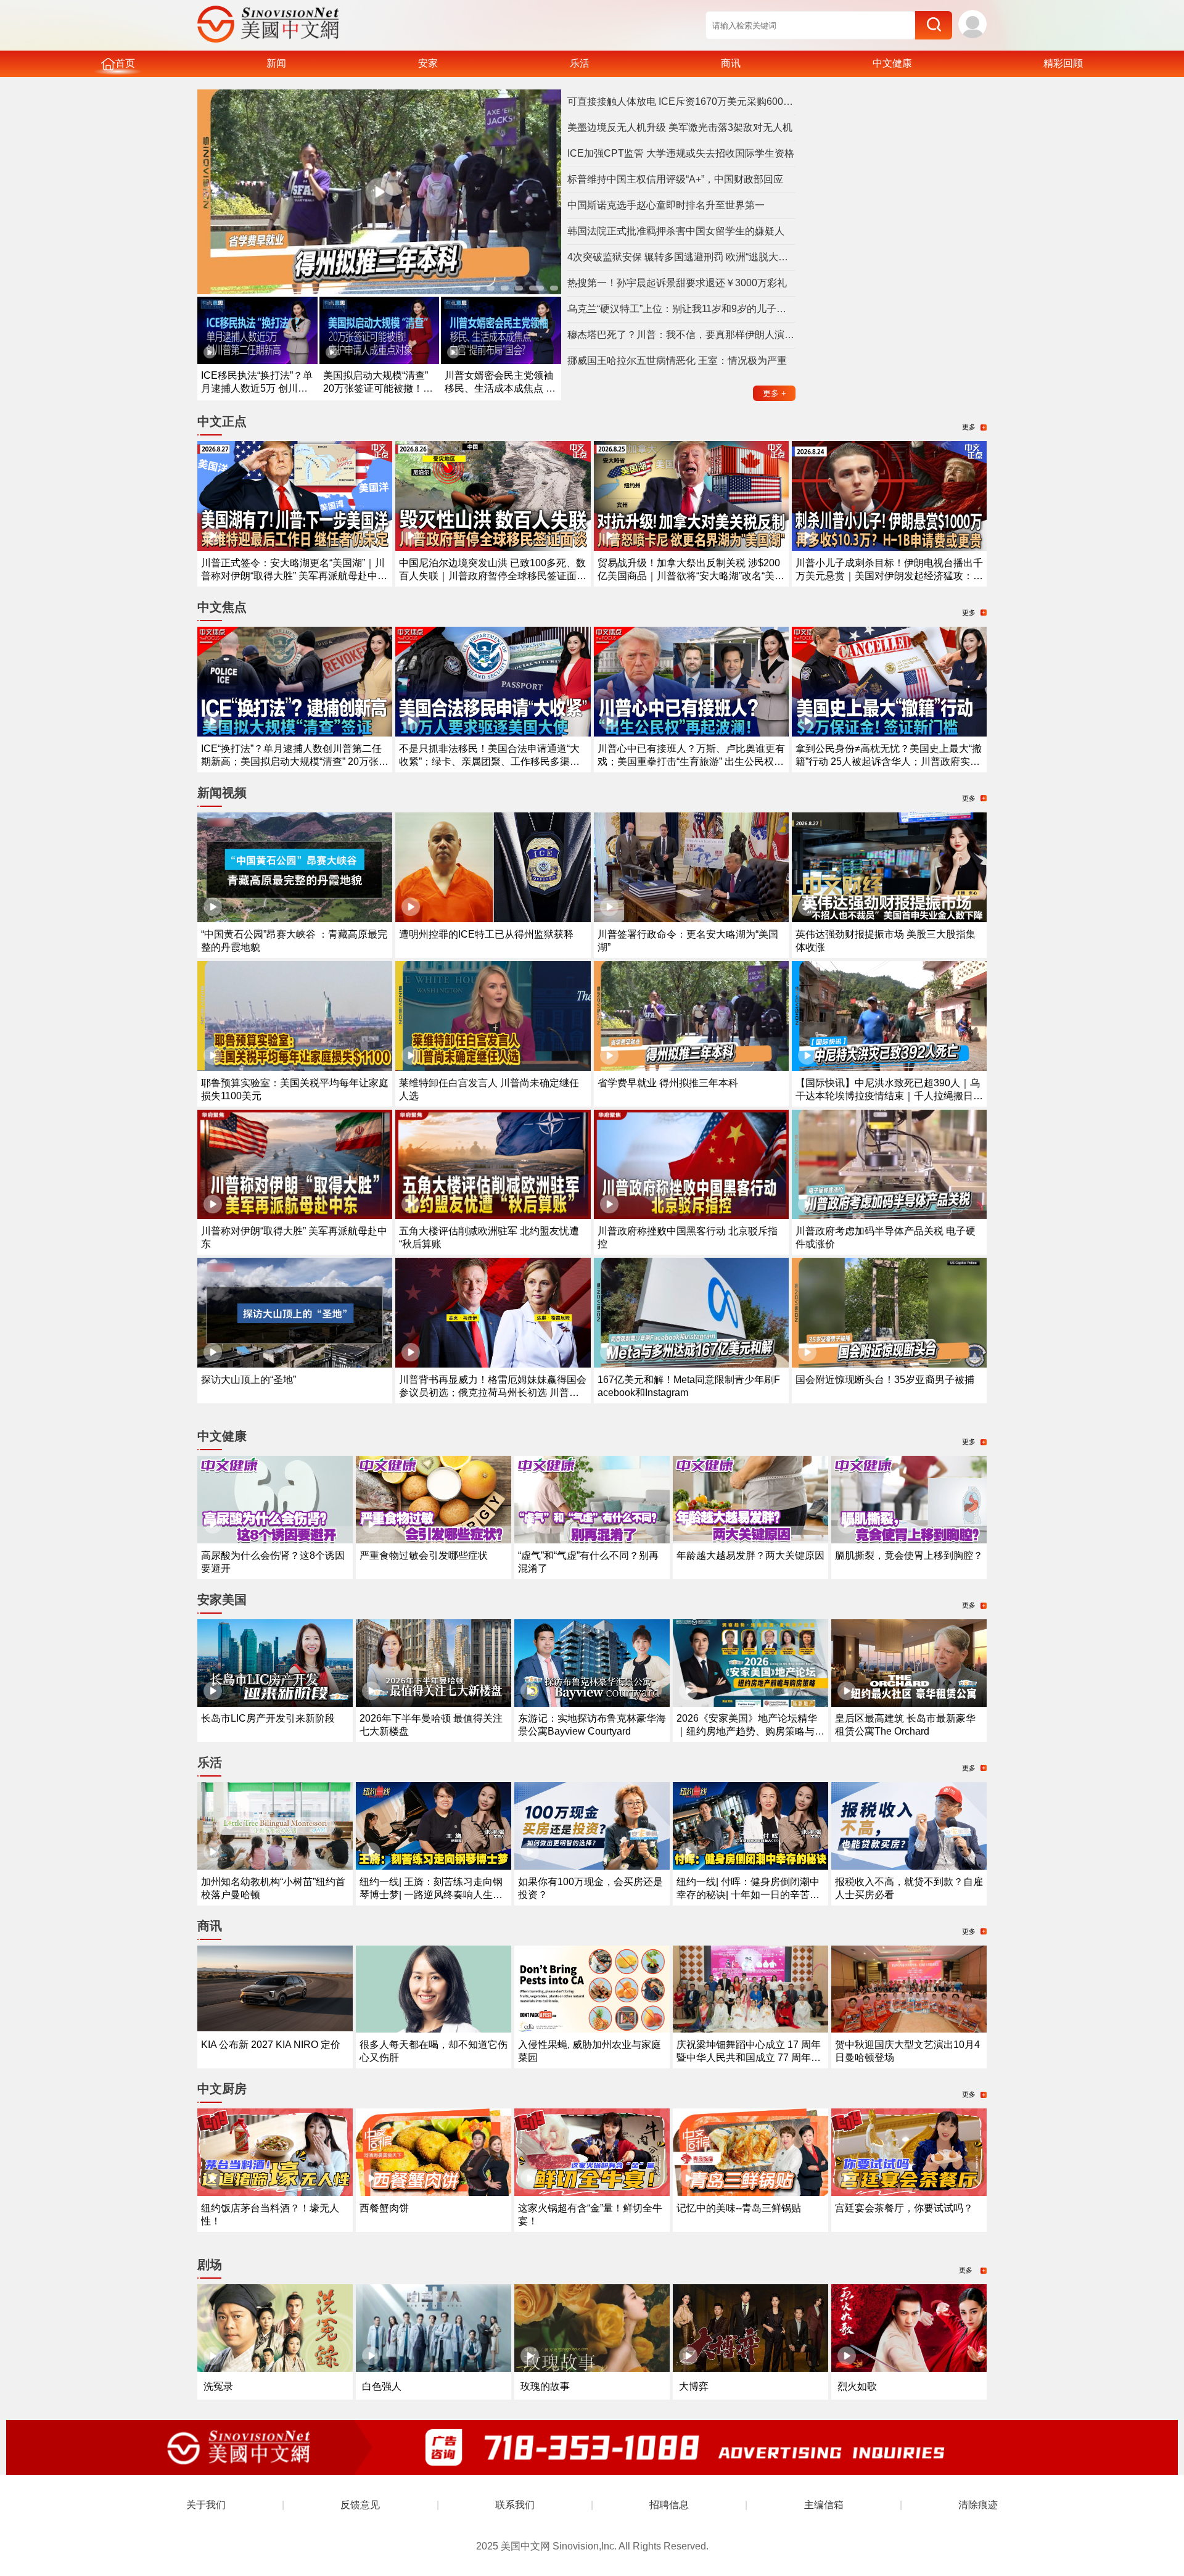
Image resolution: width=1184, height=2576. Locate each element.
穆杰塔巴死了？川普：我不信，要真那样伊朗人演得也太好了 (681, 335)
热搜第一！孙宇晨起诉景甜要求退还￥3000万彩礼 (677, 283)
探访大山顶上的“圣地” (249, 1380)
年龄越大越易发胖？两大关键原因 (750, 1555)
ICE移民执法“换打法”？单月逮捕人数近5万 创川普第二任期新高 (257, 388)
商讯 (731, 63)
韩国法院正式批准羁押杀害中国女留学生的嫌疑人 (676, 231)
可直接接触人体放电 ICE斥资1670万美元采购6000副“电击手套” (681, 101)
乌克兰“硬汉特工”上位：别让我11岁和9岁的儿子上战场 (681, 309)
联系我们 (515, 2505)
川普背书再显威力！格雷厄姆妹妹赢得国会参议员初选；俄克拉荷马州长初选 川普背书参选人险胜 (493, 1393)
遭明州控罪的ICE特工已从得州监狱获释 (486, 934)
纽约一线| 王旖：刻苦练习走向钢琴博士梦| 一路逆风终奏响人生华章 (431, 1895)
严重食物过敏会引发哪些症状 (424, 1555)
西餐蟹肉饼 (384, 2208)
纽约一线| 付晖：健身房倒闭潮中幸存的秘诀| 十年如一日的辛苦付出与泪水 (748, 1895)
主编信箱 (824, 2505)
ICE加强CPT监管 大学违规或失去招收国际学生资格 (681, 153)
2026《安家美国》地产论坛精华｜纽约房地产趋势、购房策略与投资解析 (750, 1731)
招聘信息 (669, 2505)
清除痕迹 (978, 2505)
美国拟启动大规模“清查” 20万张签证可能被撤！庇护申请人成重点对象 (378, 388)
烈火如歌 (857, 2386)
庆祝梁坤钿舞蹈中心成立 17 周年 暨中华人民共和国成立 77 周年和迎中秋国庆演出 (749, 2058)
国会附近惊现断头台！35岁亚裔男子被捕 (885, 1380)
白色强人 (382, 2386)
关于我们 (206, 2505)
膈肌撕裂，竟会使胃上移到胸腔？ (909, 1555)
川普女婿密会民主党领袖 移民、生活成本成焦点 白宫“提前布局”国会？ (500, 388)
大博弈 (694, 2386)
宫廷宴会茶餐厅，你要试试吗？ (904, 2208)
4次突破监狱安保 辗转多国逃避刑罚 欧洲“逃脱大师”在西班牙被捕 (681, 257)
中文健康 (892, 63)
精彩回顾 (1063, 63)
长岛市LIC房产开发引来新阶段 (268, 1718)
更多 (775, 393)
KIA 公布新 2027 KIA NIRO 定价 (271, 2045)
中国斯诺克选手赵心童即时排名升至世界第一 (666, 205)
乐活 (580, 63)
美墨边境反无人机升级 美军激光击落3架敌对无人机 (680, 127)
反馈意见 (360, 2505)
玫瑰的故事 (545, 2386)
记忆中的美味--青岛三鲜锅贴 (739, 2208)
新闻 (276, 63)
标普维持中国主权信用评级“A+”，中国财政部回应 (675, 179)
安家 (428, 63)
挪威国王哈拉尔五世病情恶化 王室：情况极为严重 (677, 361)
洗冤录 (218, 2386)
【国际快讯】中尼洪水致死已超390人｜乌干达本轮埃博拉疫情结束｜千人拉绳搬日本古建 (889, 1096)
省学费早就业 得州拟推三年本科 (668, 1083)
